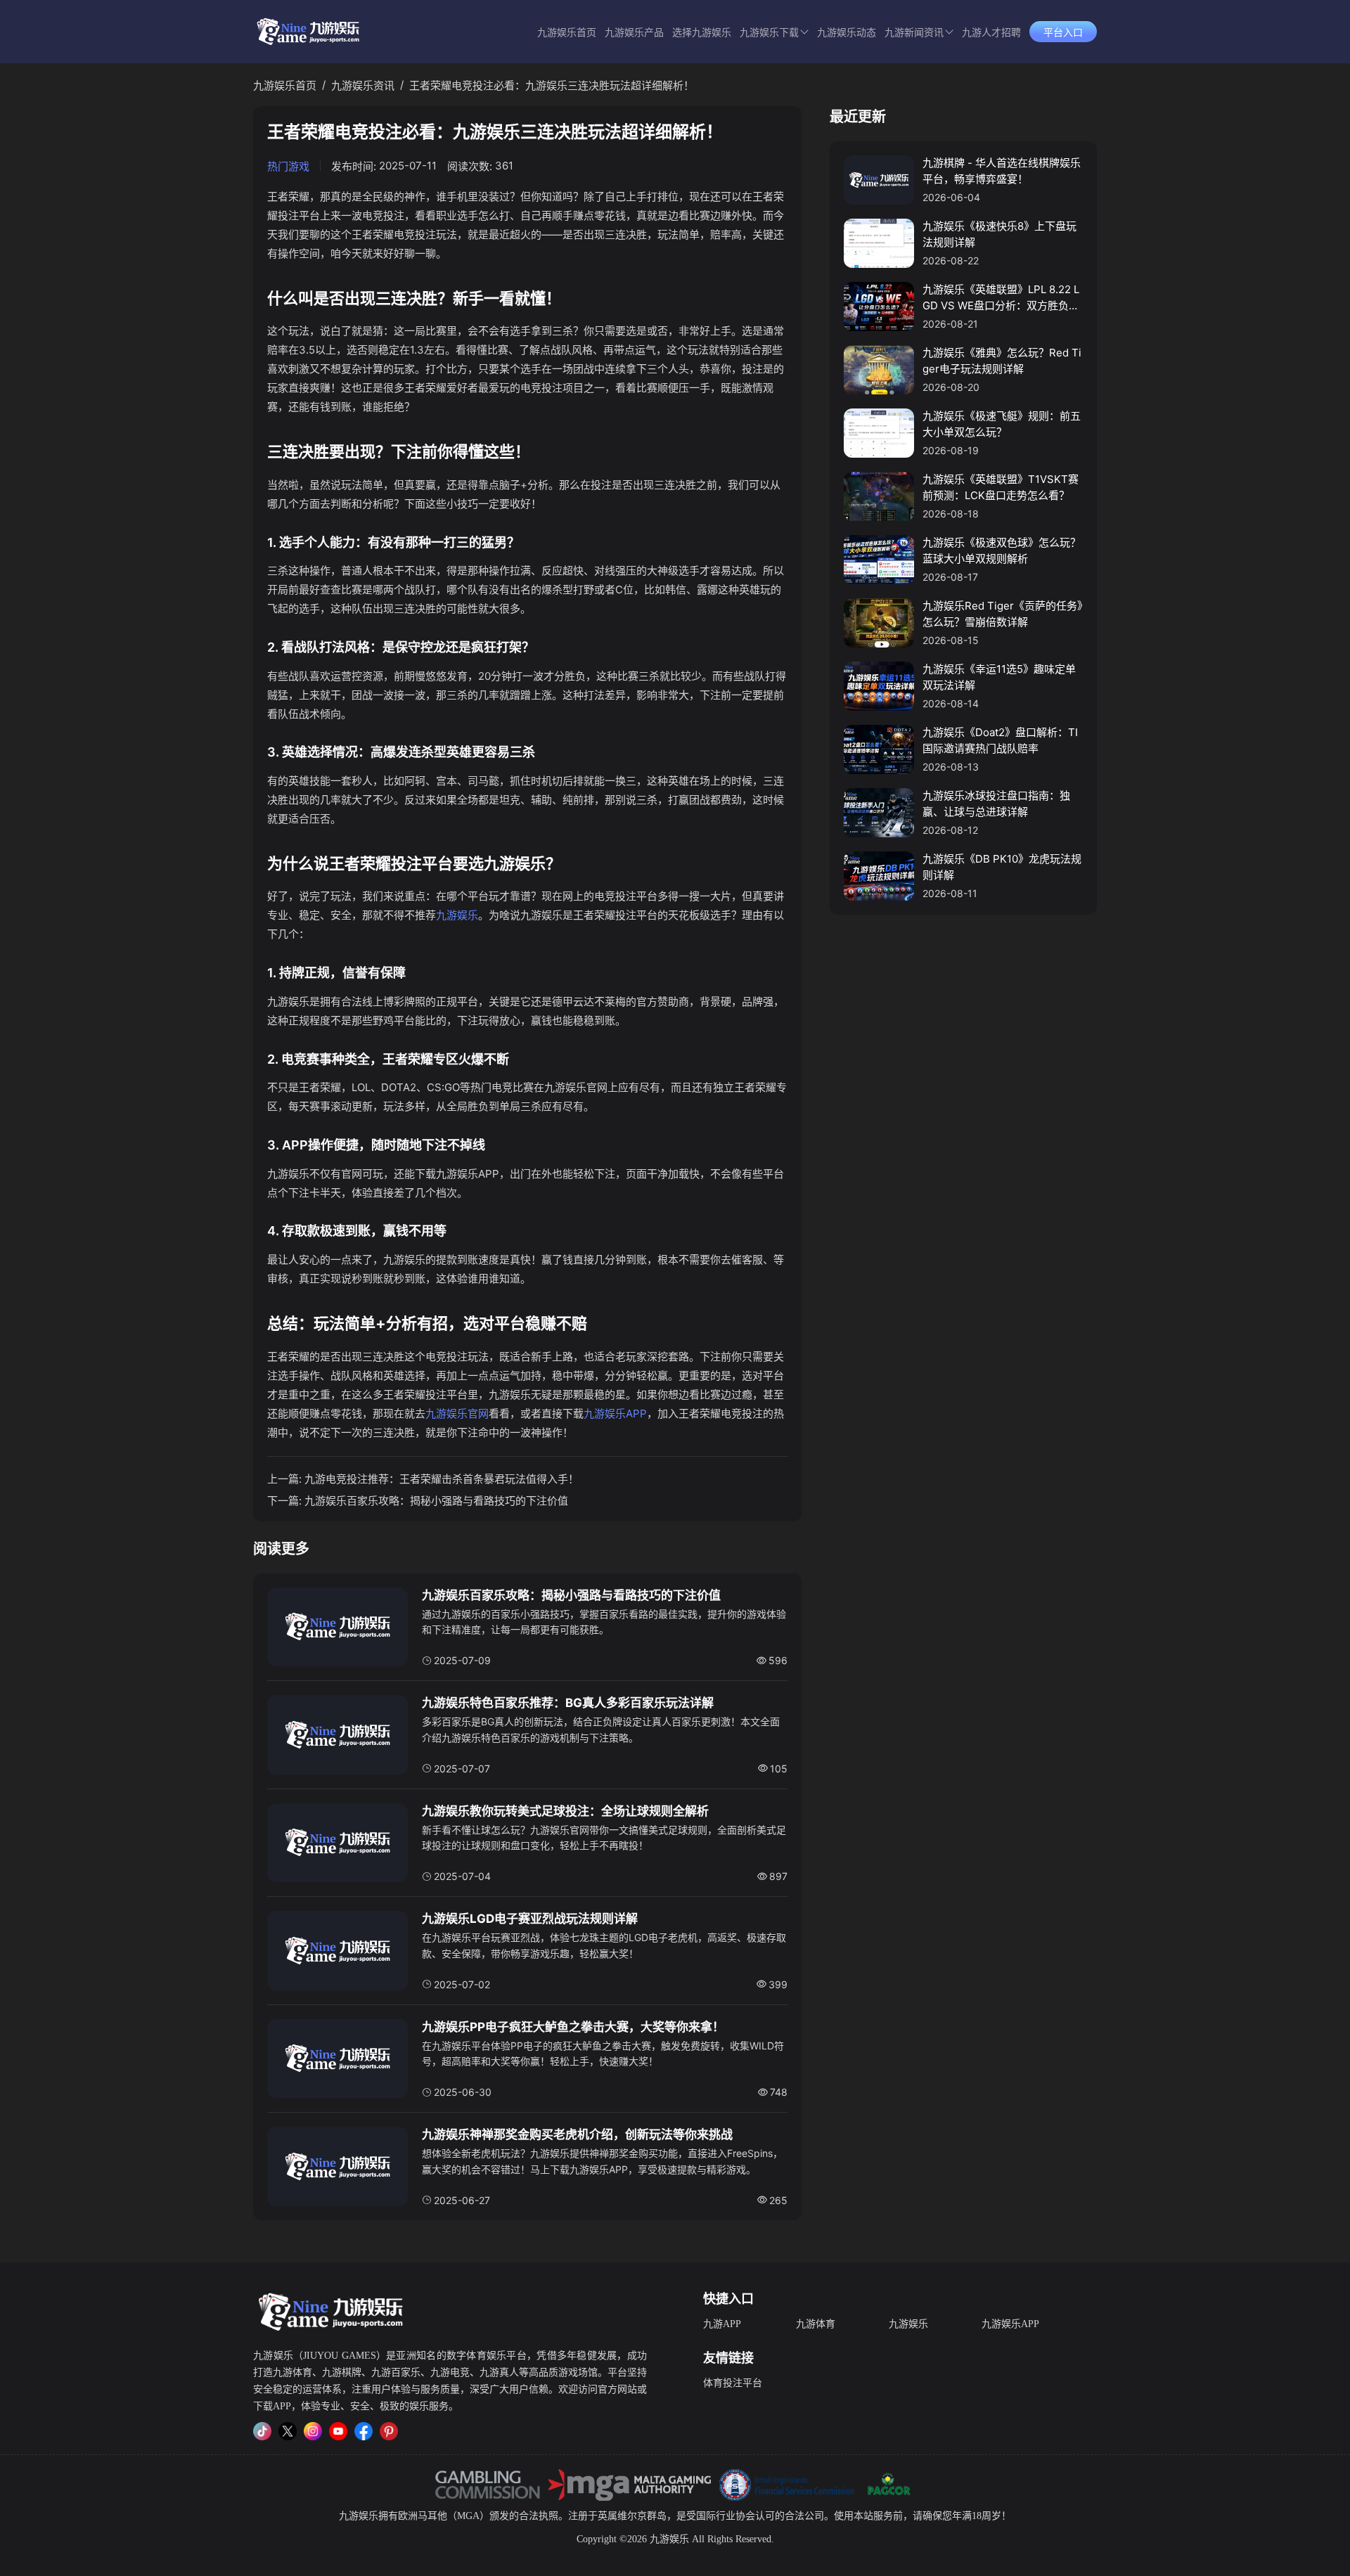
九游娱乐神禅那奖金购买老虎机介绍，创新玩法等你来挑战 (577, 2134)
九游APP (722, 2324)
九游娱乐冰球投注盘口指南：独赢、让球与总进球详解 (996, 804)
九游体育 (816, 2324)
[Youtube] (338, 2431)
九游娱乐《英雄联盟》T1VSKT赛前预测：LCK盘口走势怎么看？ (1001, 487)
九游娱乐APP (615, 1413)
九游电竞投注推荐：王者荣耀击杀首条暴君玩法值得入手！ (442, 1479)
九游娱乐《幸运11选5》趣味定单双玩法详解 (999, 677)
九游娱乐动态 (847, 33)
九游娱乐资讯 (363, 85)
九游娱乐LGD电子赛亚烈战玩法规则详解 (530, 1919)
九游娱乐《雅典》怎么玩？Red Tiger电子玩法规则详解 (1002, 361)
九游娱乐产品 (634, 33)
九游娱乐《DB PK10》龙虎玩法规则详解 (1002, 867)
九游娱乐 (457, 915)
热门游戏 (288, 166)
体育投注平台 (733, 2383)
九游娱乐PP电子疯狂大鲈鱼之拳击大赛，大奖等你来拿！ (573, 2027)
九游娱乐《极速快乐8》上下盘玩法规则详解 (999, 234)
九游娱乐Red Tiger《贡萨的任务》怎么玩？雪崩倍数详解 (1003, 614)
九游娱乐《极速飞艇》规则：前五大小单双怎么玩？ (1002, 424)
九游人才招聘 (991, 33)
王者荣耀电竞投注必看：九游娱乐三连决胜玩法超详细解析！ (552, 85)
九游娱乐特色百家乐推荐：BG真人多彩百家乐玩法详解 (568, 1703)
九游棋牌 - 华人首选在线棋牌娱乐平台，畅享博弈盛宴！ (1002, 171)
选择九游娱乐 (702, 33)
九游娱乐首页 (567, 33)
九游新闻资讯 (914, 33)
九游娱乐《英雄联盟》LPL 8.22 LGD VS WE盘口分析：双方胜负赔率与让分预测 (1001, 298)
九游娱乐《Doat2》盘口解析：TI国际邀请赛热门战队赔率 (1000, 740)
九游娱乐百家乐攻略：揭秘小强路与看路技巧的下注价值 (436, 1501)
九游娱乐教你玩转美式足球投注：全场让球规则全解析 (565, 1811)
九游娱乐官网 (457, 1413)
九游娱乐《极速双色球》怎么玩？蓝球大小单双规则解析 (1002, 550)
